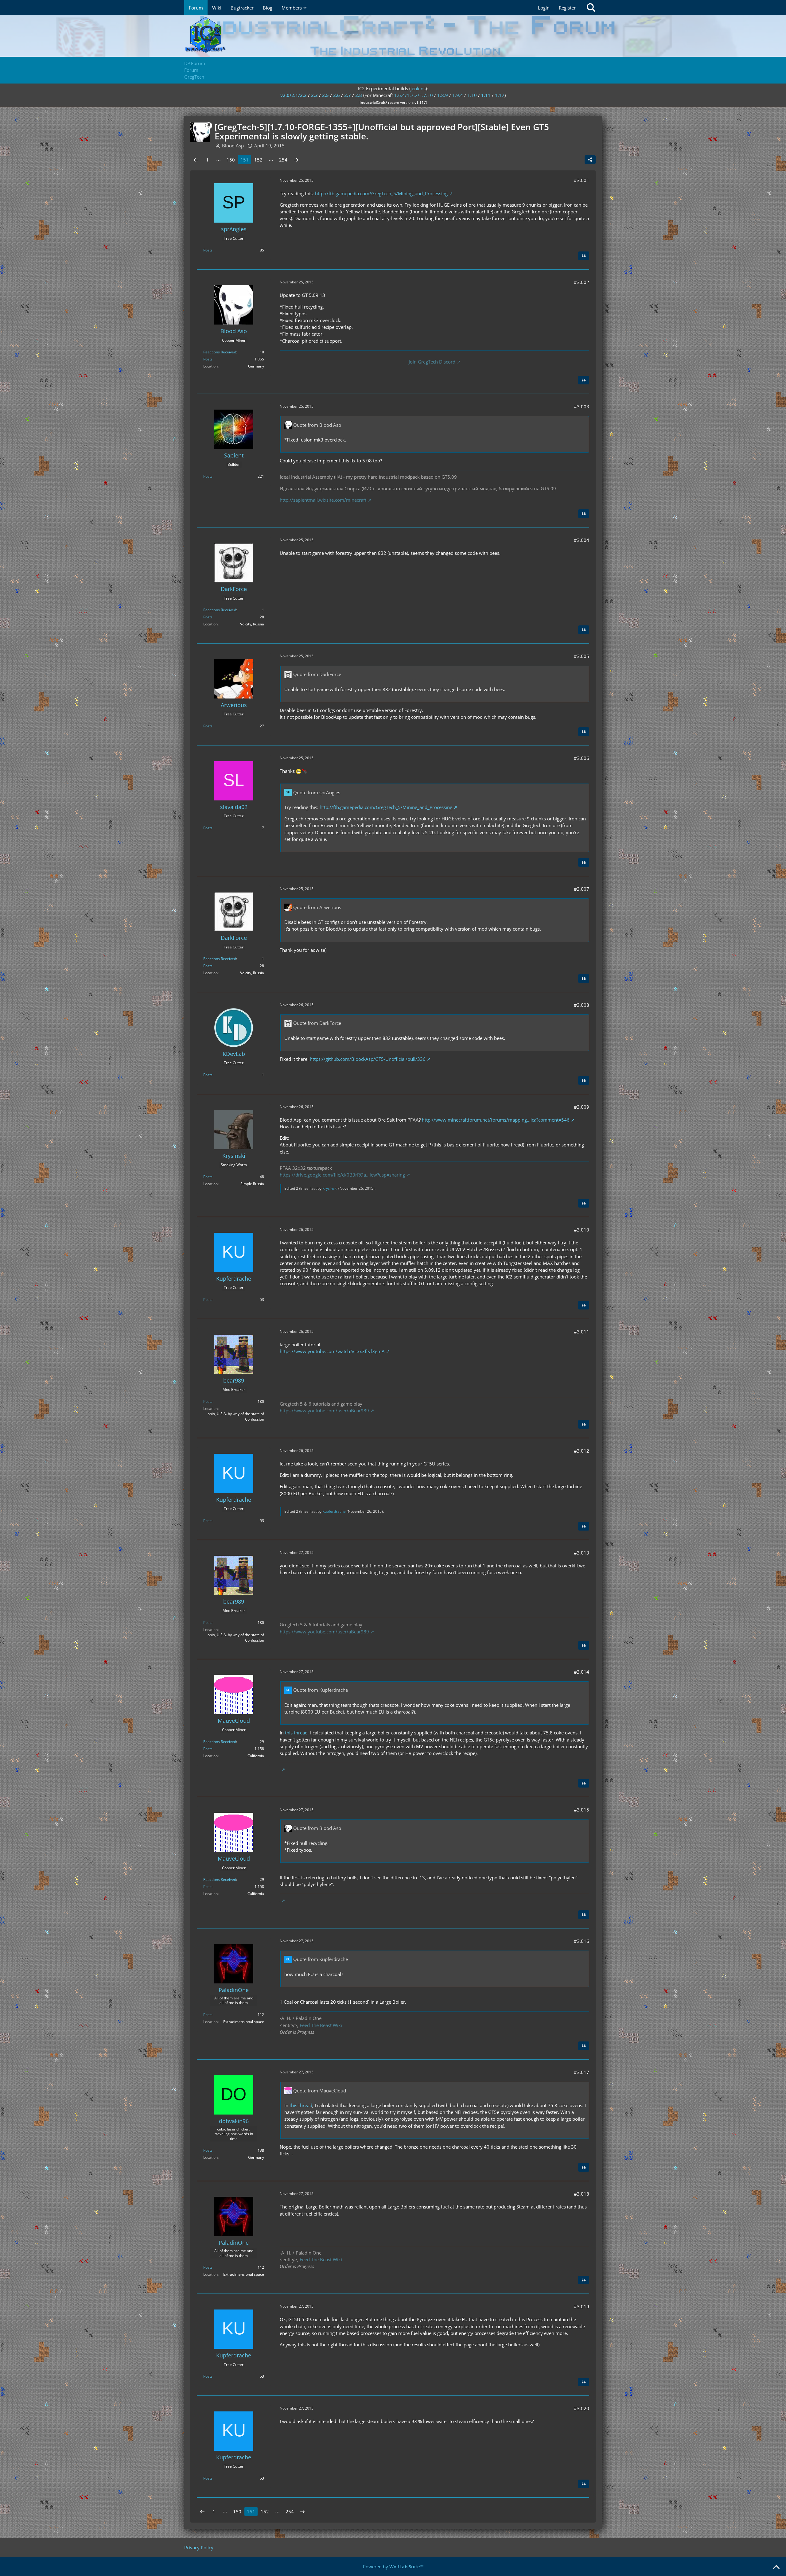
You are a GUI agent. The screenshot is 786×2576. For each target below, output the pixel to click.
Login (544, 8)
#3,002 (582, 282)
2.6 (337, 95)
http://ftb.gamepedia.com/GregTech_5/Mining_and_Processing (381, 193)
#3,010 (582, 1230)
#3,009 (582, 1107)
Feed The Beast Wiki (321, 2025)
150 (231, 160)
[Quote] (584, 256)
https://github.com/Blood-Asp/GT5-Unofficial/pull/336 (368, 1059)
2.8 (359, 95)
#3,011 (582, 1332)
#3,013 (582, 1553)
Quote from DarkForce (317, 674)
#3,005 (582, 656)
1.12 (500, 95)
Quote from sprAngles (317, 792)
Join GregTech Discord (432, 362)
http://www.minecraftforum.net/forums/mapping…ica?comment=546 (496, 1120)
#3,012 (582, 1451)
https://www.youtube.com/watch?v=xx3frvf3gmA (332, 1351)
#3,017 (582, 2072)
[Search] (591, 8)
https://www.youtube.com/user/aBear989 (324, 1411)
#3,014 (582, 1672)
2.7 (348, 95)
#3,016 (582, 1941)
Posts (208, 250)
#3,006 (582, 758)
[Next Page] (296, 160)
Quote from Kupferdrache (321, 1690)
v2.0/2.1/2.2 (294, 95)
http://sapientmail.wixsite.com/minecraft (323, 500)
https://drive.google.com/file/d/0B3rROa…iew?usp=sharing (342, 1175)
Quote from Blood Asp (317, 425)
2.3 (314, 95)
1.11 (486, 95)
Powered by (393, 2566)
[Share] (590, 160)
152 (258, 160)
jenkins (418, 88)
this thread (296, 1733)
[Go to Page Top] (776, 2567)
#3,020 (582, 2408)
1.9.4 (458, 95)
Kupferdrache (334, 1511)
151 (245, 160)
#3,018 (582, 2194)
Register (567, 8)
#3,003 (582, 407)
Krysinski (330, 1188)
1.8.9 (443, 95)
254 (283, 160)
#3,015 (582, 1810)
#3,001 (582, 180)
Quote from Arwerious (317, 907)
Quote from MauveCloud (320, 2091)
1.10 (472, 95)
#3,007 (582, 889)
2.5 (325, 95)
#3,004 (582, 540)
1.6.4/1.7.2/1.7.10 (414, 95)
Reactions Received (220, 352)
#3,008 (582, 1005)
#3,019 (582, 2306)
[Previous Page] (196, 160)
